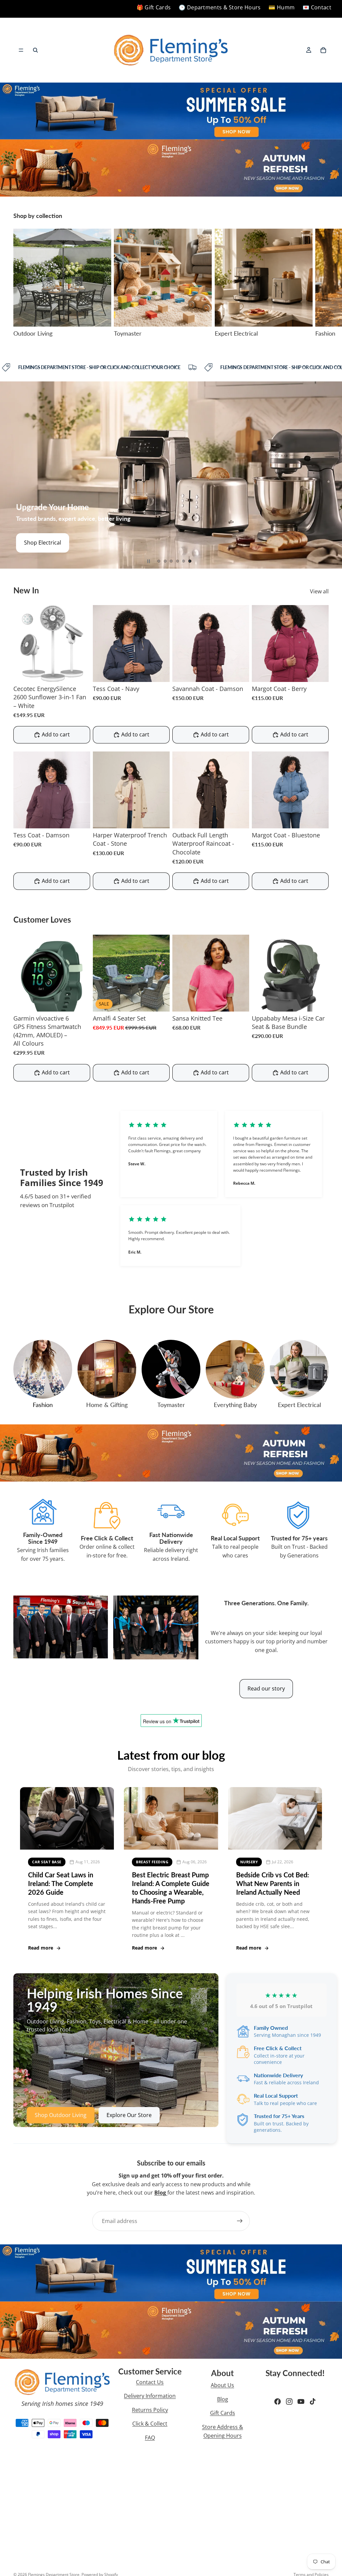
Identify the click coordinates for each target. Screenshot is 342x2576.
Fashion (43, 1405)
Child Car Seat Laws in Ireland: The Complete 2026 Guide (61, 1883)
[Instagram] (289, 2402)
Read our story (266, 1688)
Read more (41, 1948)
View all (319, 591)
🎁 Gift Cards (154, 7)
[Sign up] (240, 2221)
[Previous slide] (10, 475)
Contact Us (150, 2382)
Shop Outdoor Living (50, 543)
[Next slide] (321, 283)
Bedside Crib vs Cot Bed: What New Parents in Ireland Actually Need (273, 1883)
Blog (223, 2399)
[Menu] (21, 50)
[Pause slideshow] (149, 561)
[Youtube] (301, 2402)
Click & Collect (150, 2424)
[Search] (35, 50)
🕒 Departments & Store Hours (220, 7)
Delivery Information (150, 2396)
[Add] (80, 672)
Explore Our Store (129, 2115)
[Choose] (159, 672)
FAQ (150, 2438)
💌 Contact (317, 7)
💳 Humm (282, 7)
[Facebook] (278, 2402)
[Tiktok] (313, 2402)
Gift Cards (223, 2413)
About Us (222, 2385)
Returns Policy (150, 2410)
